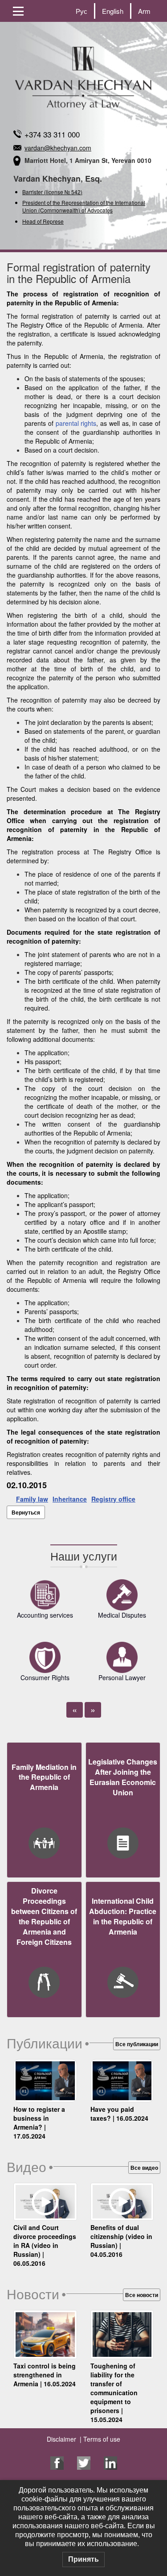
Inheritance (70, 1499)
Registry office (113, 1499)
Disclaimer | (64, 2439)
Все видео (144, 2168)
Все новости (142, 2295)
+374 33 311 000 (52, 134)
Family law (32, 1499)
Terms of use (101, 2439)
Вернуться (26, 1512)
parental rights (76, 423)
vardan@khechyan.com (58, 148)
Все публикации (137, 2044)
